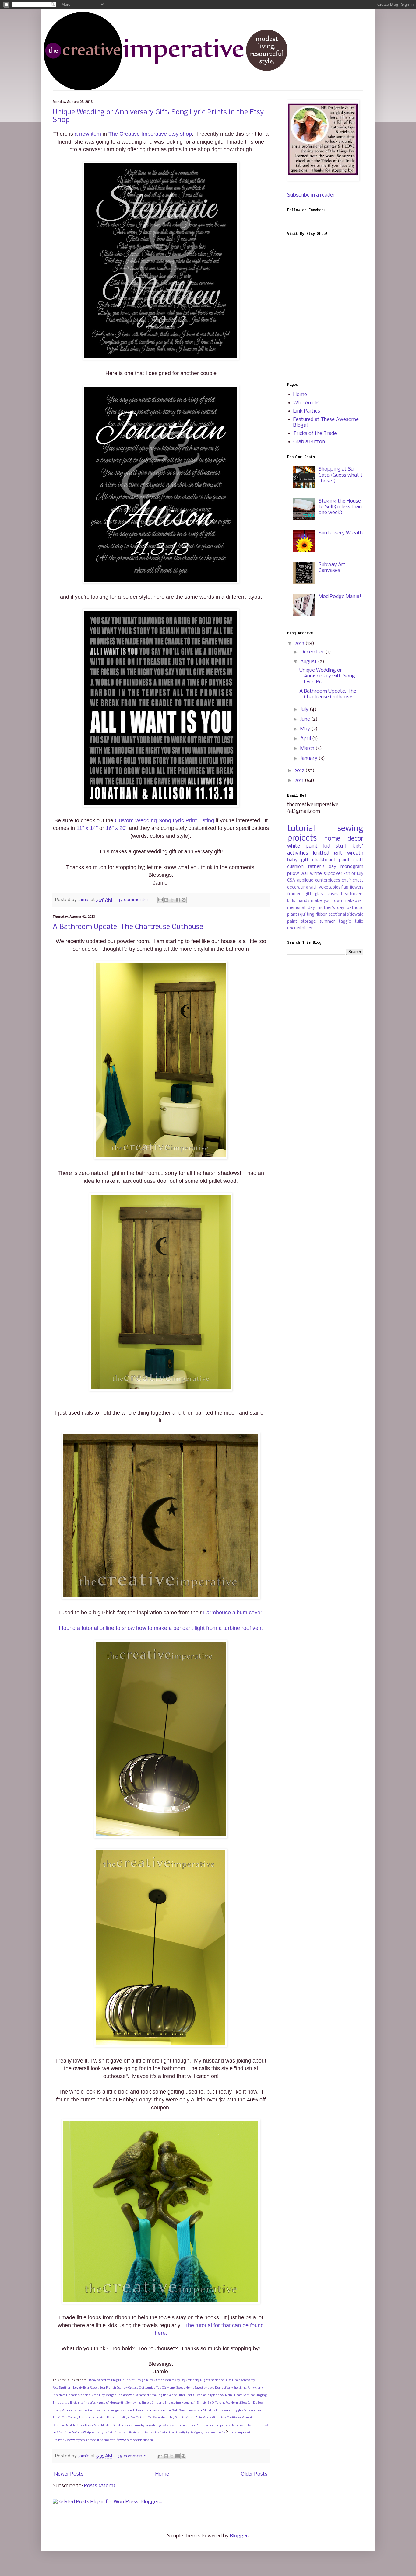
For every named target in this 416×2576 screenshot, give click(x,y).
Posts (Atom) (100, 2486)
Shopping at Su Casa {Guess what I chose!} (340, 475)
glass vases (326, 894)
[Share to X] (172, 900)
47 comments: (133, 900)
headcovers (352, 894)
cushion (295, 867)
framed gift (299, 894)
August (309, 662)
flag (345, 888)
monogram (352, 867)
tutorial (301, 829)
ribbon (322, 915)
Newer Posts (69, 2474)
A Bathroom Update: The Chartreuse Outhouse (128, 927)
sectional (337, 915)
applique (305, 881)
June (306, 719)
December (313, 652)
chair (346, 881)
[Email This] (160, 900)
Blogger (239, 2536)
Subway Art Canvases (332, 568)
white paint (302, 846)
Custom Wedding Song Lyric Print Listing (164, 820)
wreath (355, 853)
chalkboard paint (331, 860)
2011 (300, 780)
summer (327, 922)
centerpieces (327, 881)
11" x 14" (87, 828)
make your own (326, 901)
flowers (356, 888)
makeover (354, 901)
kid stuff (335, 846)
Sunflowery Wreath (341, 533)
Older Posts (254, 2474)
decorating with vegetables (314, 888)
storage (308, 922)
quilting (307, 915)
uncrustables (300, 928)
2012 (300, 771)
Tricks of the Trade (315, 434)
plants (293, 915)
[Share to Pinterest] (184, 900)
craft (358, 860)
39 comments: (133, 2456)
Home (162, 2474)
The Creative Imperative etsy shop (150, 134)
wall (305, 874)
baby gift (298, 860)
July (305, 710)
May (306, 729)
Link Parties (307, 411)
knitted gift (328, 853)
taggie (345, 922)
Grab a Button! (310, 442)
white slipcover (326, 874)
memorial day (301, 908)
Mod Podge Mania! (340, 597)
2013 (300, 644)
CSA (291, 881)
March (308, 748)
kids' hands (298, 901)
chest (358, 881)
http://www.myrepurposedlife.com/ (84, 2440)
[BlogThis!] (166, 900)
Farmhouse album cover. (233, 1613)
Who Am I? (306, 403)
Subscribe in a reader (311, 195)
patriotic (355, 908)
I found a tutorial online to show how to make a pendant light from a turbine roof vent (161, 1628)
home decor (344, 839)
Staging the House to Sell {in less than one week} (340, 507)
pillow (293, 874)
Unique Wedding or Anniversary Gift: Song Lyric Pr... (327, 676)
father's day (322, 867)
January (309, 759)
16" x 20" (116, 828)
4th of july (353, 874)
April (306, 739)
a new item (88, 134)
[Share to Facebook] (178, 900)
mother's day (331, 908)
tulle (359, 922)
